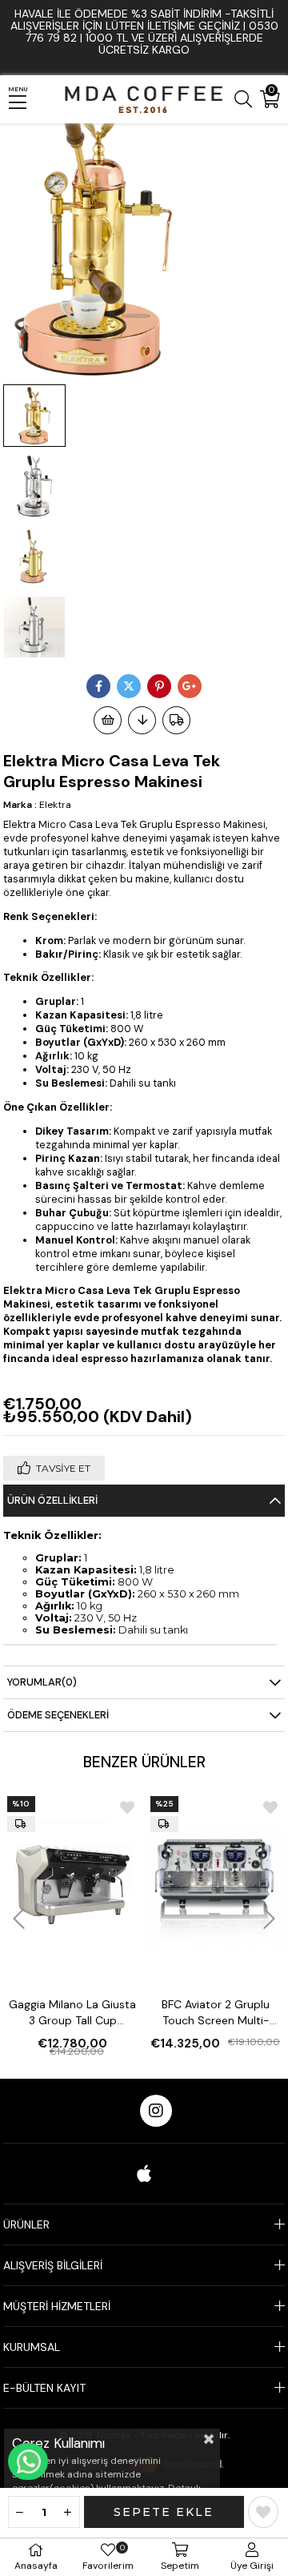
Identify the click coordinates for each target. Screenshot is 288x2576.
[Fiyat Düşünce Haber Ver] (142, 720)
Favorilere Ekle (127, 1807)
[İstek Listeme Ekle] (108, 720)
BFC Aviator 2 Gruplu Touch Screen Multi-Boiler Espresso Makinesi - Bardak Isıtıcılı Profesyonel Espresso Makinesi (216, 2013)
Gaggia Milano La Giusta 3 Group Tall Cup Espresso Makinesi (72, 2013)
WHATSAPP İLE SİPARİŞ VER (28, 2461)
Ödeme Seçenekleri (58, 1715)
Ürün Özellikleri (52, 1500)
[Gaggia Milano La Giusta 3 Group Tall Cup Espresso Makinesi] (73, 1883)
